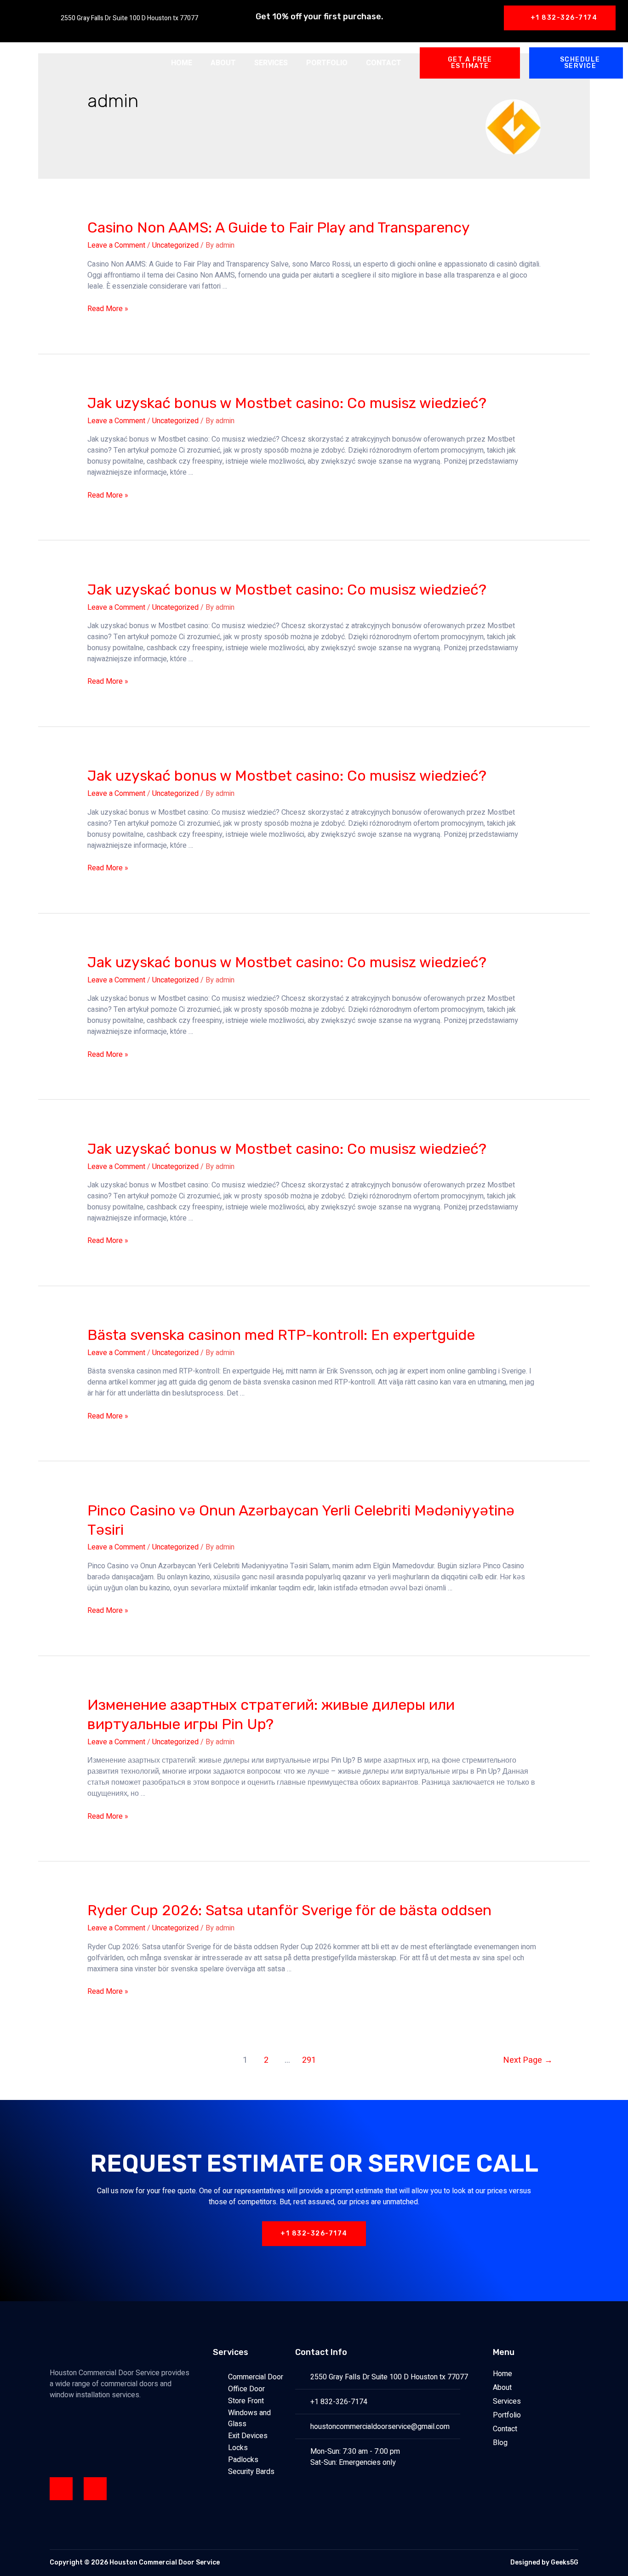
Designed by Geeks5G (544, 2562)
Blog (500, 2443)
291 (309, 2060)
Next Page (528, 2060)
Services (271, 63)
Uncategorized (175, 245)
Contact (384, 63)
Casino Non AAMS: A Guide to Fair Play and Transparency (279, 227)
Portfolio (327, 63)
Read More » (108, 309)
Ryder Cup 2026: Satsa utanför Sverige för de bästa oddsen (289, 1910)
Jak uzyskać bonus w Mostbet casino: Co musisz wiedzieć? (287, 403)
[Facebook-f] (61, 2489)
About (223, 63)
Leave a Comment (116, 245)
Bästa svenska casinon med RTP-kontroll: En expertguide (281, 1335)
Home (182, 63)
